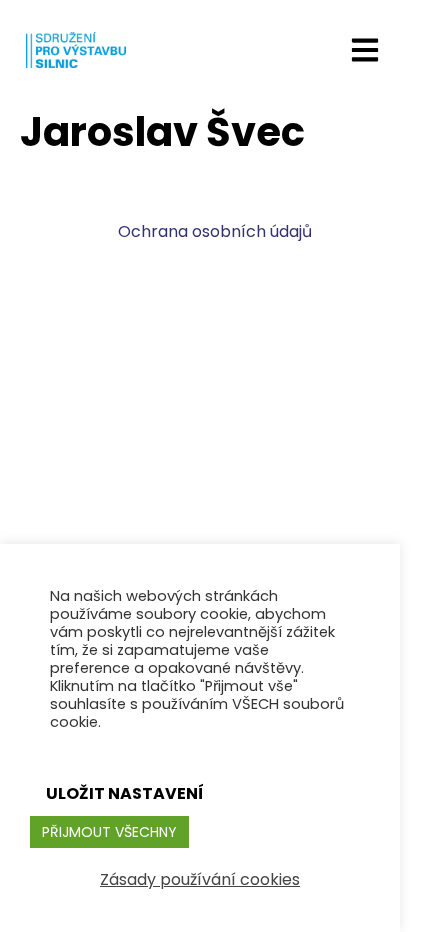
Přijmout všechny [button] (109, 832)
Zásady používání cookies (200, 879)
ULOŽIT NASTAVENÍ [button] (125, 793)
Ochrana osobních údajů (215, 231)
